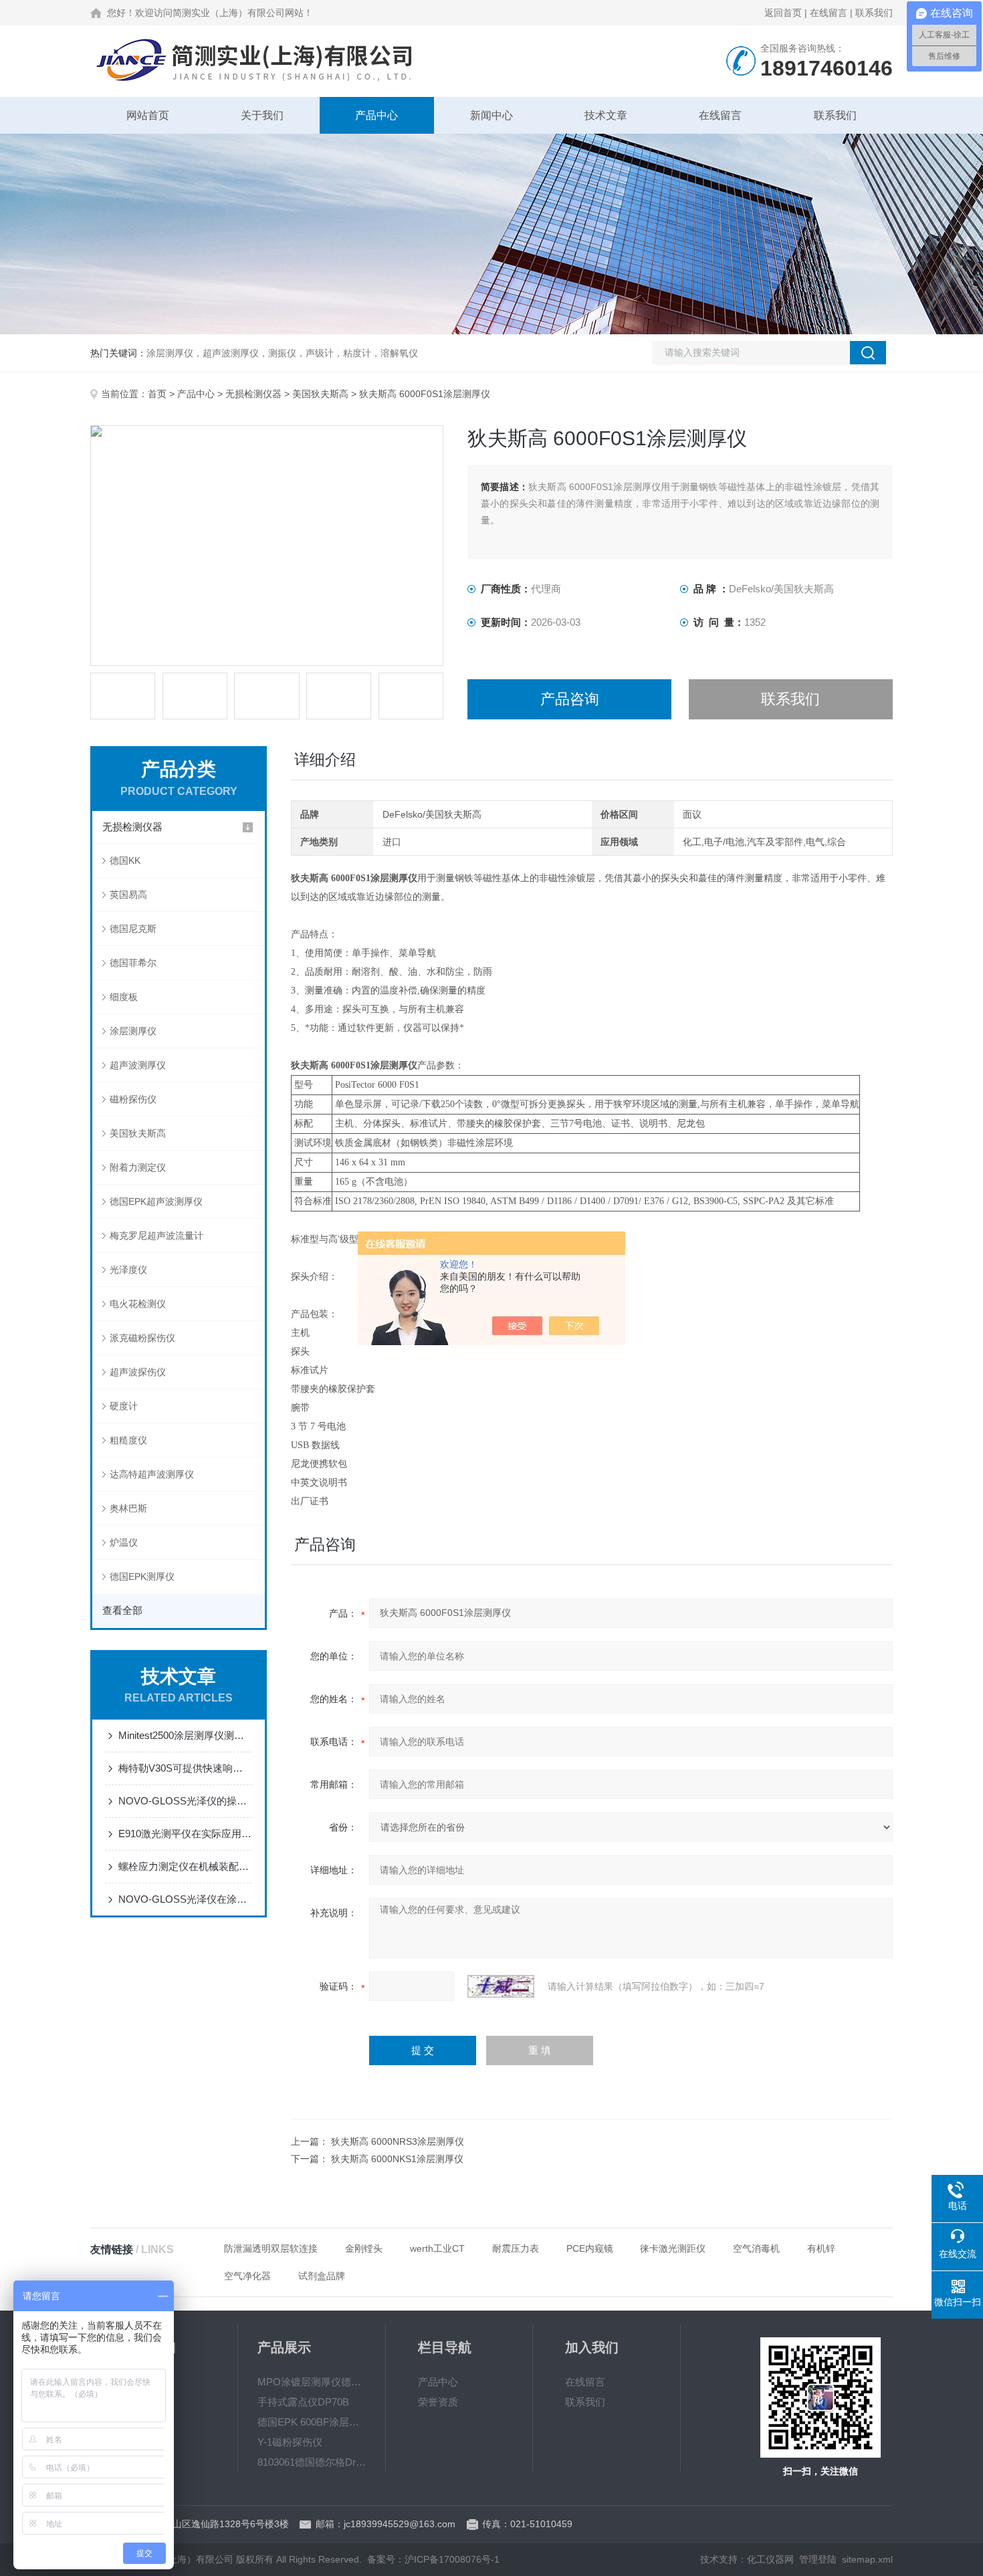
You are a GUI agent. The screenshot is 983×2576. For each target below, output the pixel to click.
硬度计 (124, 1406)
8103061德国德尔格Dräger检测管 (312, 2462)
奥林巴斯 (128, 1508)
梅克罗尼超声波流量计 (156, 1236)
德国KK (125, 860)
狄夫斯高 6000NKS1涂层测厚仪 (397, 2159)
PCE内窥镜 (590, 2248)
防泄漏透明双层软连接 (271, 2248)
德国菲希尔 (133, 963)
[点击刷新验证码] (501, 1986)
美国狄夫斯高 (320, 394)
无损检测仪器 (253, 394)
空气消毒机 (756, 2248)
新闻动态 (142, 2402)
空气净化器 (247, 2276)
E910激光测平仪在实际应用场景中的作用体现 (185, 1834)
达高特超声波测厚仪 (152, 1474)
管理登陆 (818, 2559)
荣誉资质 (438, 2402)
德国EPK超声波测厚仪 (156, 1201)
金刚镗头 (364, 2248)
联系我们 (874, 13)
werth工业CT (437, 2248)
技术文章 (606, 115)
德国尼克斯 (133, 929)
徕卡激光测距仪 (673, 2248)
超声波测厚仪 (138, 1065)
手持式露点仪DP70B (303, 2402)
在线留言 (829, 13)
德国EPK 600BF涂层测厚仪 (312, 2422)
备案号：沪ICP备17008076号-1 (433, 2559)
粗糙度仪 (128, 1440)
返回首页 (783, 13)
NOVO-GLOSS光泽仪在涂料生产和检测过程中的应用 (185, 1899)
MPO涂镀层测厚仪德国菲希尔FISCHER (312, 2382)
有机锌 (821, 2248)
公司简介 (142, 2382)
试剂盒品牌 (322, 2276)
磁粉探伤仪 (133, 1099)
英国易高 (128, 895)
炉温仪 (124, 1542)
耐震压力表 (516, 2248)
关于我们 (262, 115)
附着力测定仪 (138, 1167)
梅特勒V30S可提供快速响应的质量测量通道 (185, 1768)
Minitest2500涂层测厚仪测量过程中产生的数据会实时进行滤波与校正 (185, 1735)
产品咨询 (570, 699)
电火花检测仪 (138, 1304)
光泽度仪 (128, 1270)
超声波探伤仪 (138, 1372)
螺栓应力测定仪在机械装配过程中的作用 (185, 1866)
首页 (157, 394)
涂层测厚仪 (133, 1031)
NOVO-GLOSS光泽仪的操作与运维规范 (185, 1801)
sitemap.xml (867, 2559)
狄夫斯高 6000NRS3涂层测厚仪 (398, 2141)
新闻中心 (491, 115)
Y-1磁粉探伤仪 (290, 2442)
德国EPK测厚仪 (142, 1576)
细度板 (124, 997)
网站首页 (148, 115)
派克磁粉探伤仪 (142, 1338)
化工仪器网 (770, 2559)
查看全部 (122, 1610)
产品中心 (376, 115)
